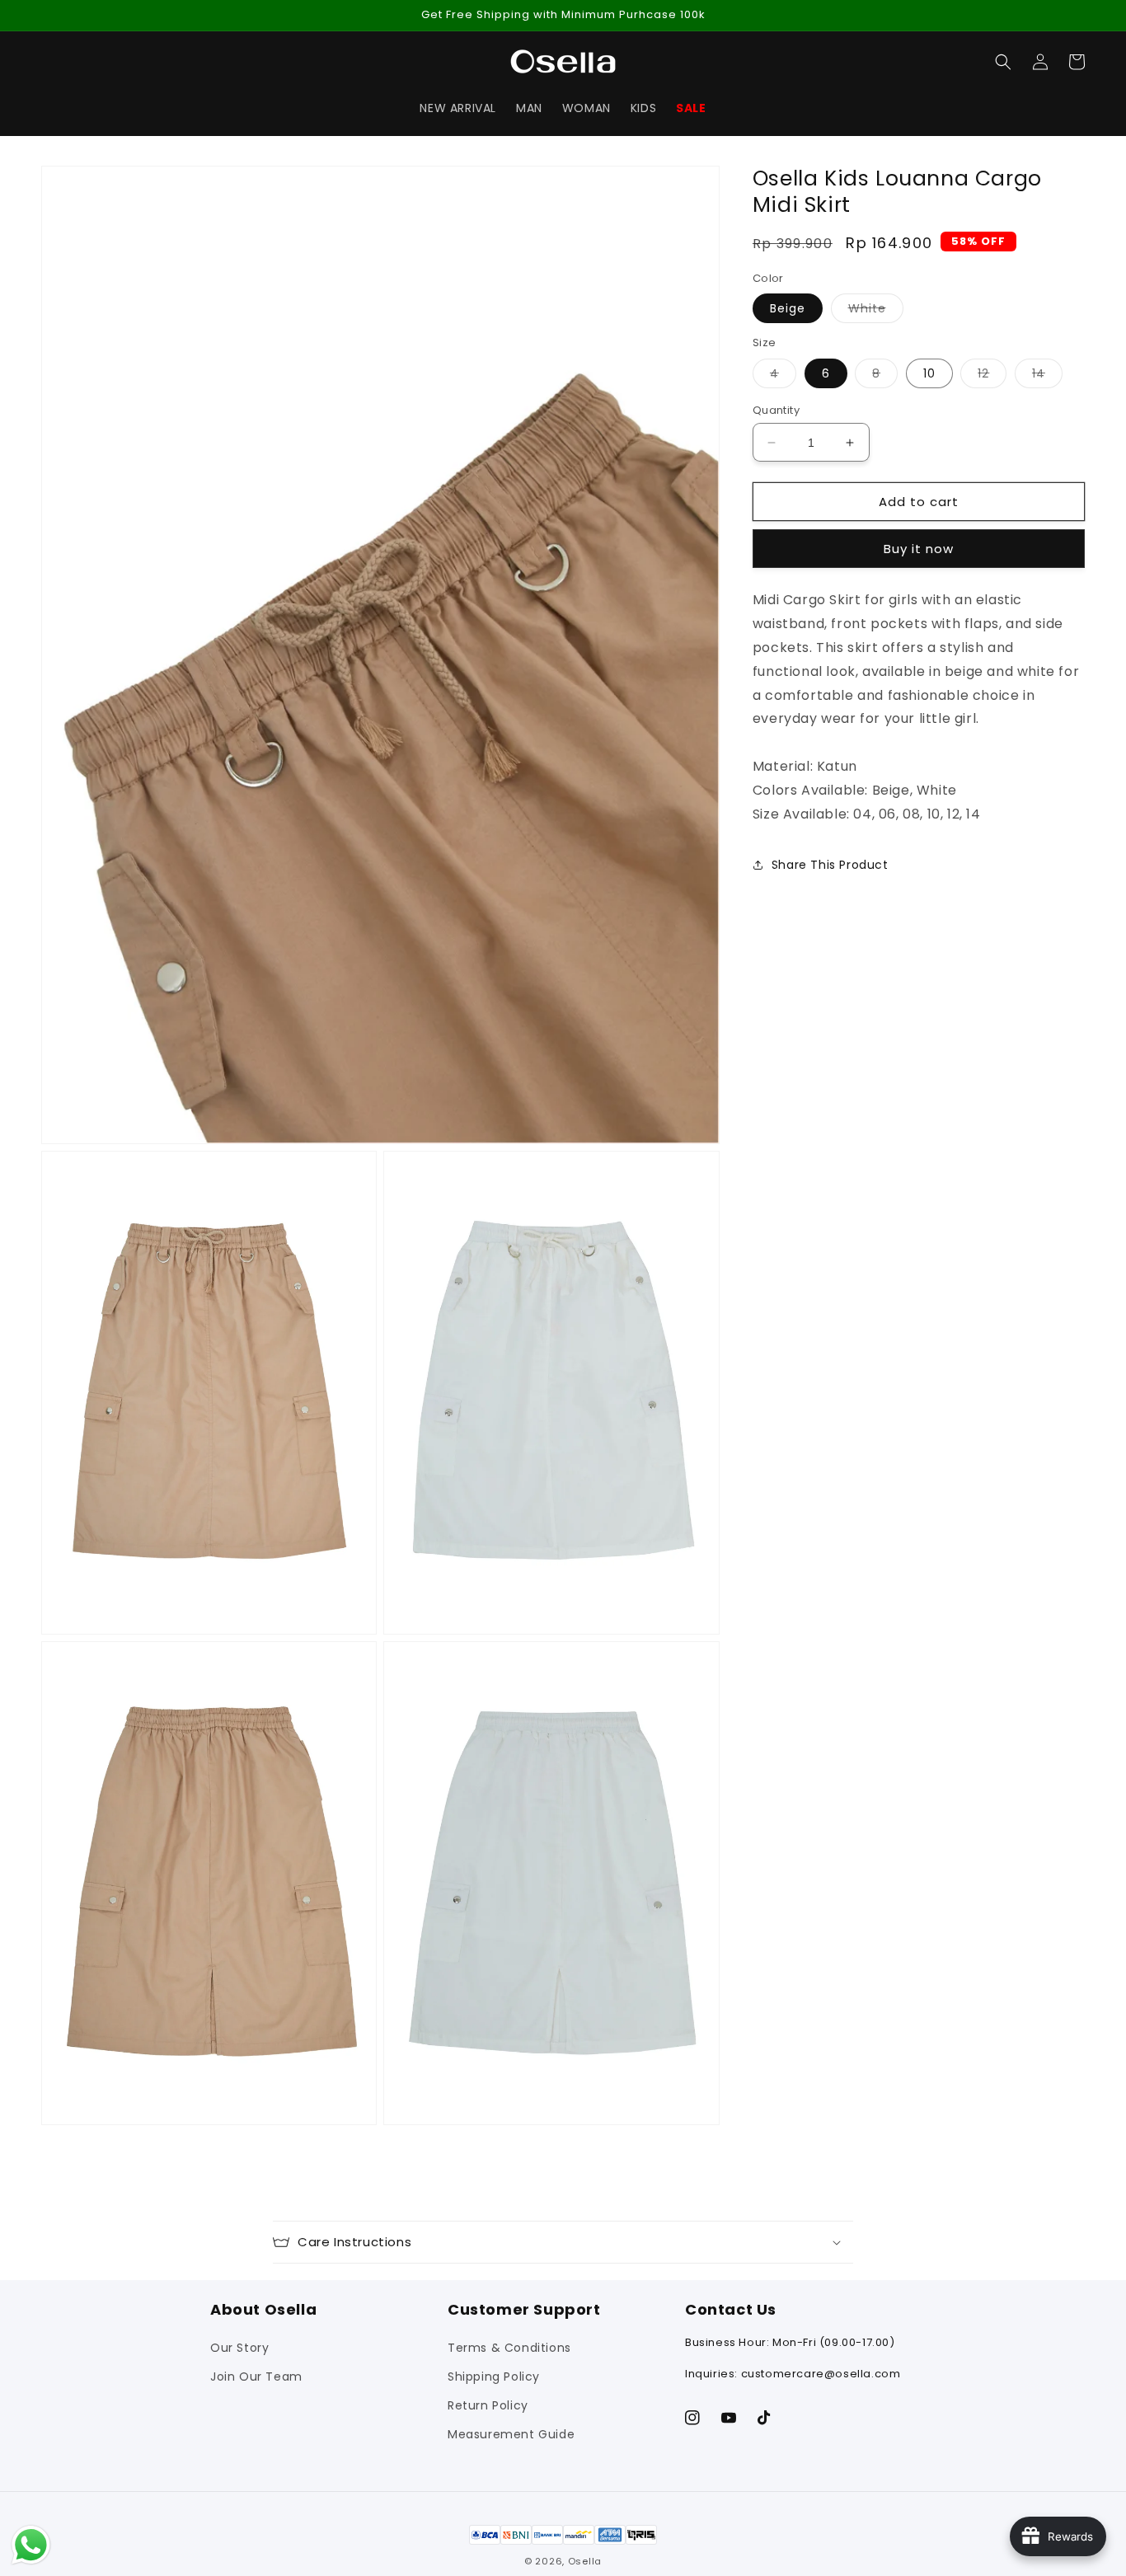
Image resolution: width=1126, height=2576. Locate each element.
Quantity (776, 410)
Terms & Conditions (509, 2348)
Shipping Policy (494, 2377)
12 (992, 376)
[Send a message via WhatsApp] (31, 2545)
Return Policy (488, 2405)
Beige (788, 308)
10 (929, 373)
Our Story (239, 2348)
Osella (585, 2561)
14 (1047, 376)
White (876, 311)
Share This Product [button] (830, 865)
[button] (1003, 62)
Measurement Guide (511, 2434)
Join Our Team (256, 2377)
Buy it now (919, 549)
